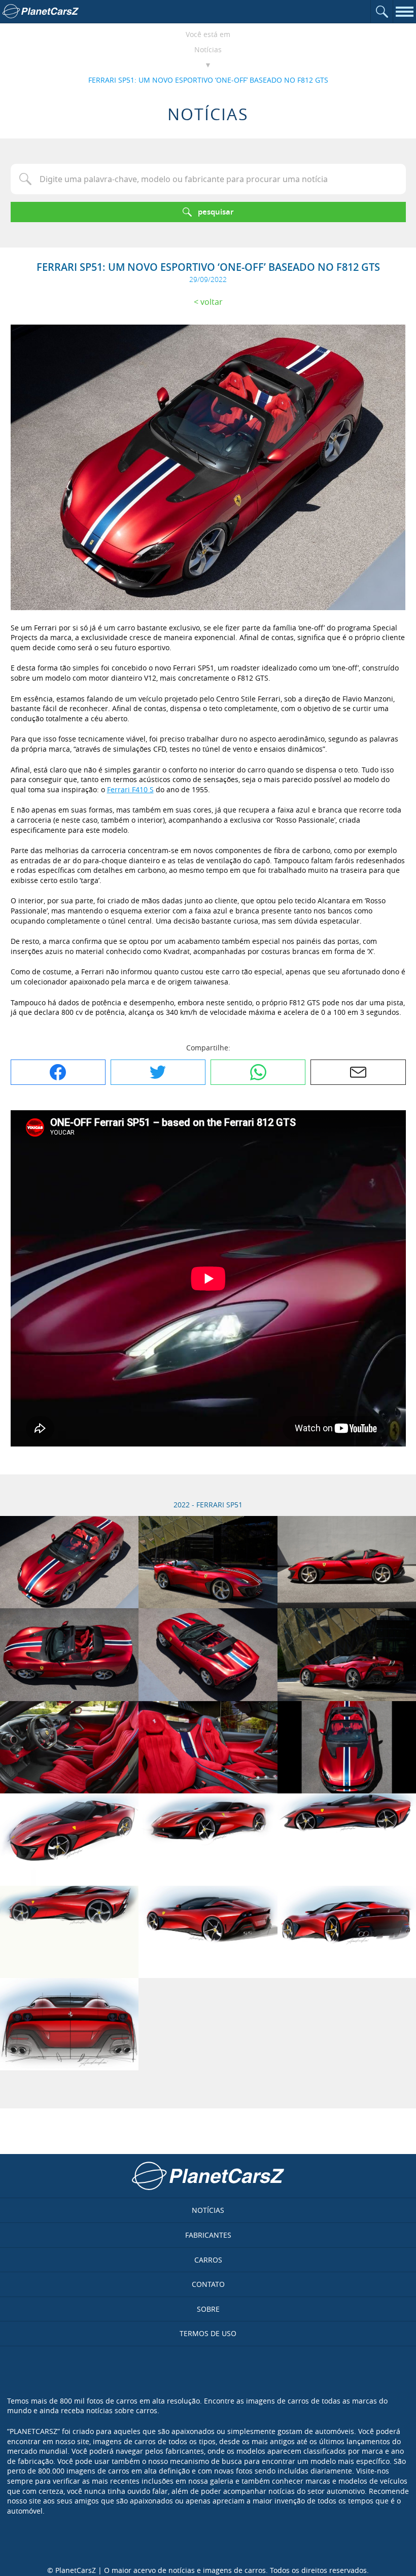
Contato (208, 2284)
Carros (208, 2260)
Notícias (208, 49)
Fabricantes (208, 2235)
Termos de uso (208, 2333)
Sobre (208, 2309)
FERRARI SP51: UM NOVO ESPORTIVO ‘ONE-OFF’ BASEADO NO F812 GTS (208, 80)
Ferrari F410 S (130, 789)
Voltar (212, 302)
